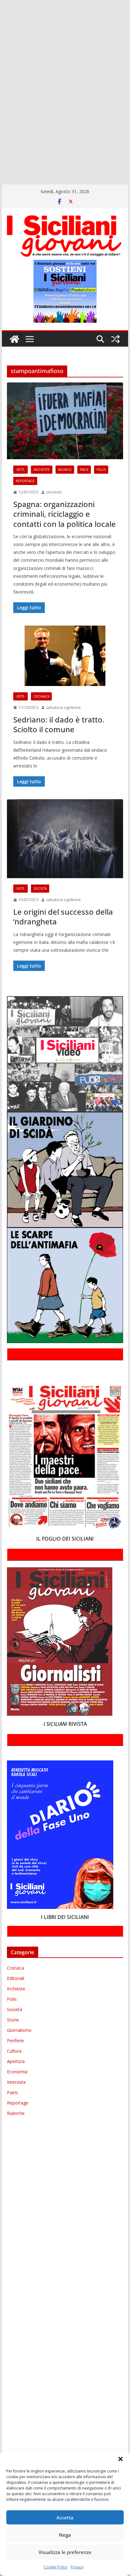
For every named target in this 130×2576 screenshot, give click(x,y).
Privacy (77, 2567)
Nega (65, 2535)
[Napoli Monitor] (1, 89)
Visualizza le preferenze (65, 2552)
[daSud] (1, 44)
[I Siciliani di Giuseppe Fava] (1, 153)
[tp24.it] (1, 125)
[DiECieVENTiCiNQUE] (1, 53)
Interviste (16, 2082)
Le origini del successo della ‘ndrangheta (63, 917)
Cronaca (41, 696)
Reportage (25, 481)
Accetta (65, 2517)
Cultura (14, 2051)
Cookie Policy (56, 2567)
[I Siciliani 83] (1, 162)
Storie (13, 2020)
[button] (121, 2459)
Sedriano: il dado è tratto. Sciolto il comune (59, 724)
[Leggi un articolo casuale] (115, 339)
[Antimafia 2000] (1, 8)
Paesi (84, 470)
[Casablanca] (1, 35)
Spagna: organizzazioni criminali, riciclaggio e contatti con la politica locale (65, 514)
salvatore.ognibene (63, 708)
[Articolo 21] (1, 26)
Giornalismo (19, 2030)
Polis (101, 470)
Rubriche (16, 2113)
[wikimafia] (1, 134)
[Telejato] (1, 116)
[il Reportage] (1, 71)
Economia (17, 2072)
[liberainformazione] (1, 80)
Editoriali (16, 1978)
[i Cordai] (1, 62)
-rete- (21, 470)
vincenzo (54, 492)
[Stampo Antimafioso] (1, 107)
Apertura (16, 2061)
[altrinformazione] (1, 170)
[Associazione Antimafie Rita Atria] (1, 98)
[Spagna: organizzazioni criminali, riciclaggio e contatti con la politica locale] (65, 421)
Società (40, 889)
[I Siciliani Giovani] (15, 339)
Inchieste (42, 470)
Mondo (65, 470)
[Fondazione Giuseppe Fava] (1, 143)
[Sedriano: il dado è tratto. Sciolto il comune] (65, 656)
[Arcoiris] (1, 17)
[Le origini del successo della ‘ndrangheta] (65, 839)
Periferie (15, 2041)
